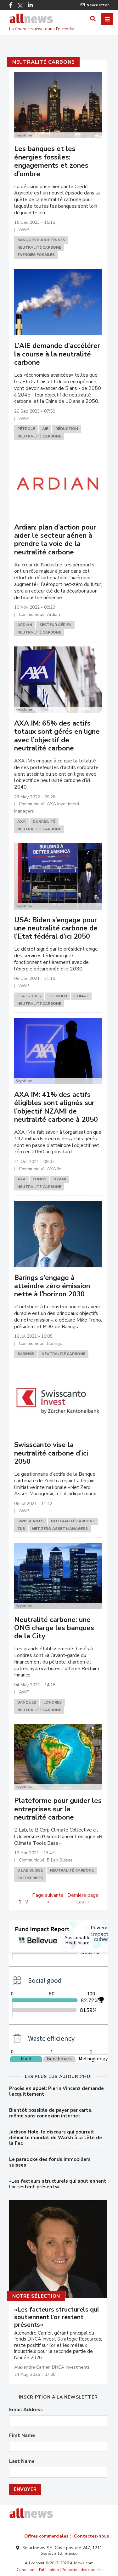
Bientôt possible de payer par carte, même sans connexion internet (51, 2113)
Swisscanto (31, 1521)
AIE (45, 429)
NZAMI (60, 1179)
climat (81, 996)
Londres (53, 1702)
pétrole (26, 429)
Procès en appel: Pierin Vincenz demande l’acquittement (56, 2091)
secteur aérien (55, 625)
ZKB (21, 1529)
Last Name (22, 2461)
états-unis (29, 996)
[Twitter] (20, 6)
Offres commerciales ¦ (48, 2536)
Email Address (26, 2410)
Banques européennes (41, 240)
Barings (26, 1354)
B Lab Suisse (30, 1870)
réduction (67, 429)
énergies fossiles (36, 255)
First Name (22, 2436)
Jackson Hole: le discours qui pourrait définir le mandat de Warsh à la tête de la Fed (56, 2138)
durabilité (44, 821)
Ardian (25, 625)
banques (27, 1702)
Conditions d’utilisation (38, 2570)
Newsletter (98, 5)
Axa (21, 821)
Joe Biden (58, 996)
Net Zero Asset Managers (60, 1529)
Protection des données (83, 2570)
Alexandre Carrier (32, 2367)
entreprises (30, 1878)
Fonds (39, 1179)
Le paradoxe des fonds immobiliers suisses (50, 2162)
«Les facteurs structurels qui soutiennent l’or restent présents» (58, 2184)
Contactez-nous (91, 2536)
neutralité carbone (43, 62)
